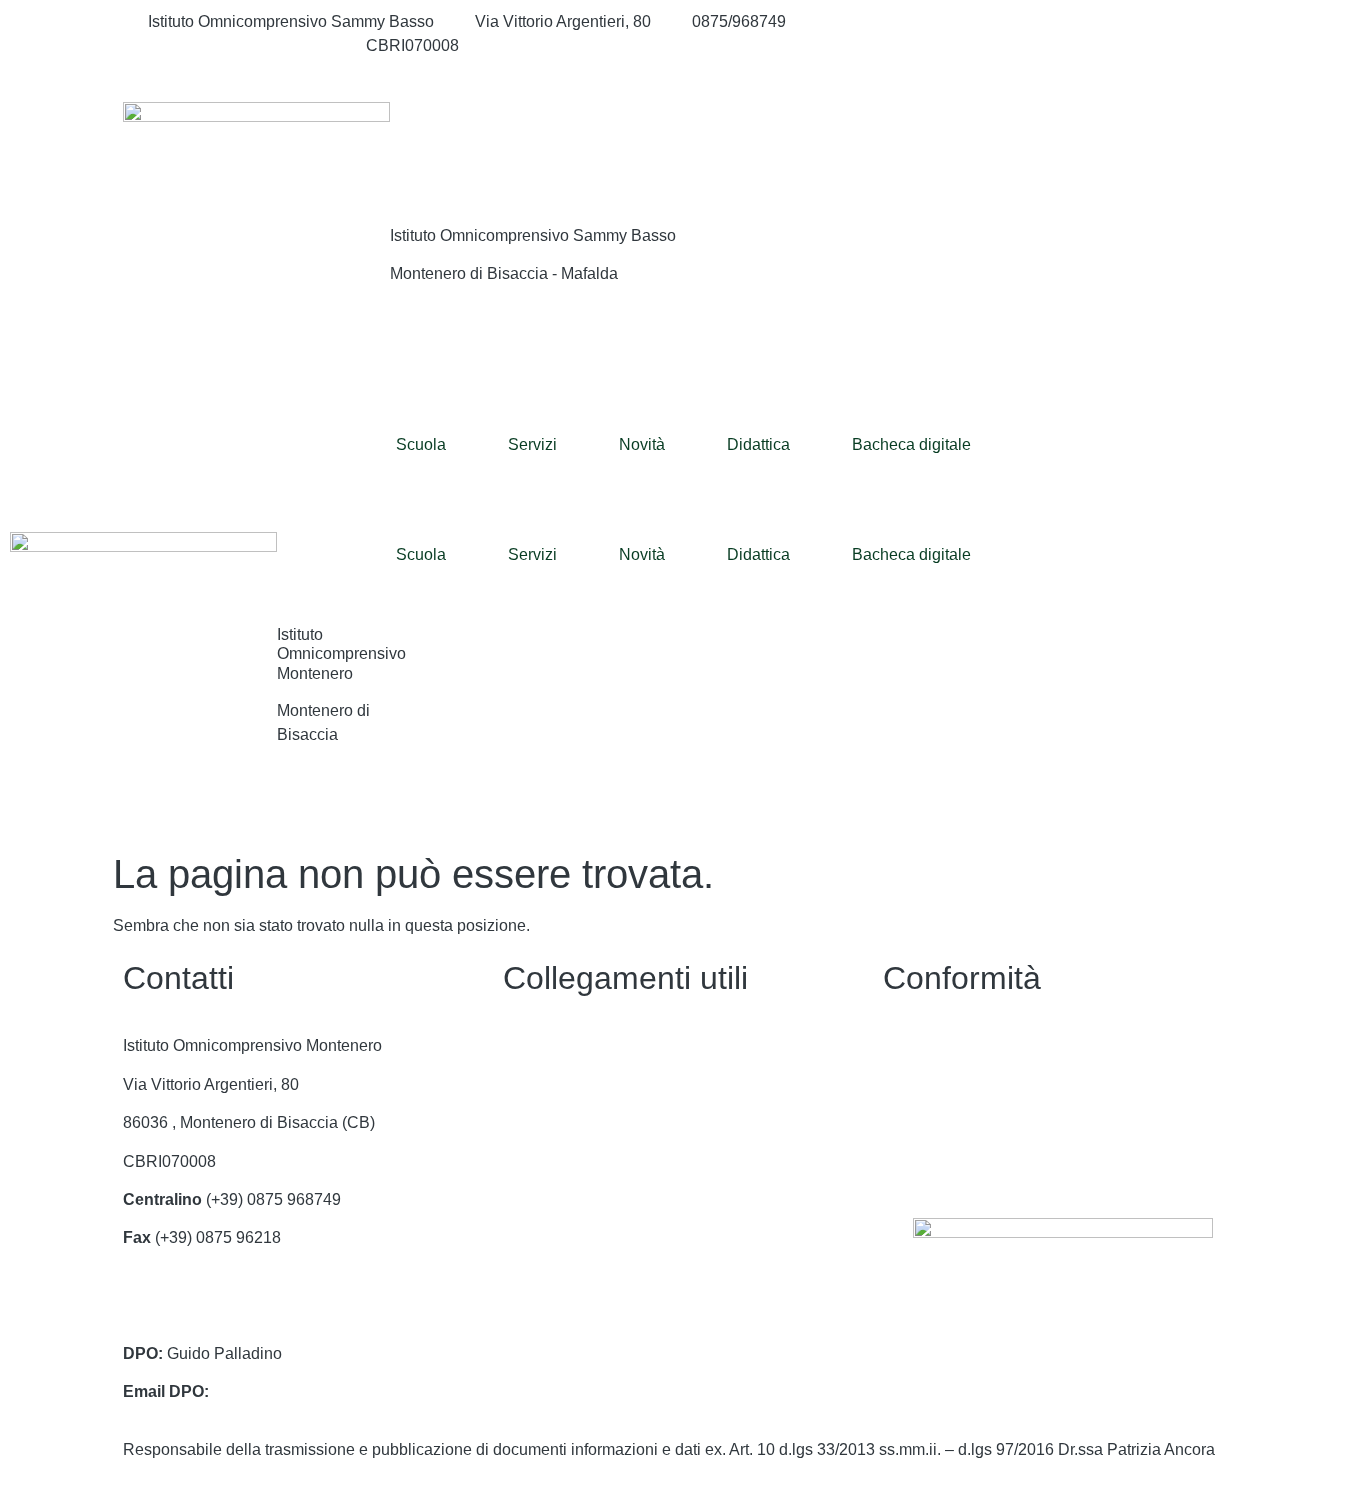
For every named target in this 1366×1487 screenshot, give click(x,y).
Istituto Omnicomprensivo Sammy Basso (533, 235)
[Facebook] (1063, 22)
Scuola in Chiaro (562, 1237)
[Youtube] (1063, 70)
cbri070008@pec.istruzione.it (226, 1314)
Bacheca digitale (911, 444)
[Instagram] (1063, 46)
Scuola (421, 444)
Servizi (532, 444)
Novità (642, 444)
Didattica (758, 444)
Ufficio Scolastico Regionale (603, 1199)
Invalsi (526, 1276)
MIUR (523, 1122)
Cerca (1121, 142)
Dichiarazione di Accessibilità (987, 1084)
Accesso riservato (946, 1161)
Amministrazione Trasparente (607, 1084)
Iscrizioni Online (560, 1161)
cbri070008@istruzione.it (236, 45)
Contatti (530, 1045)
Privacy (909, 1045)
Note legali (921, 1122)
